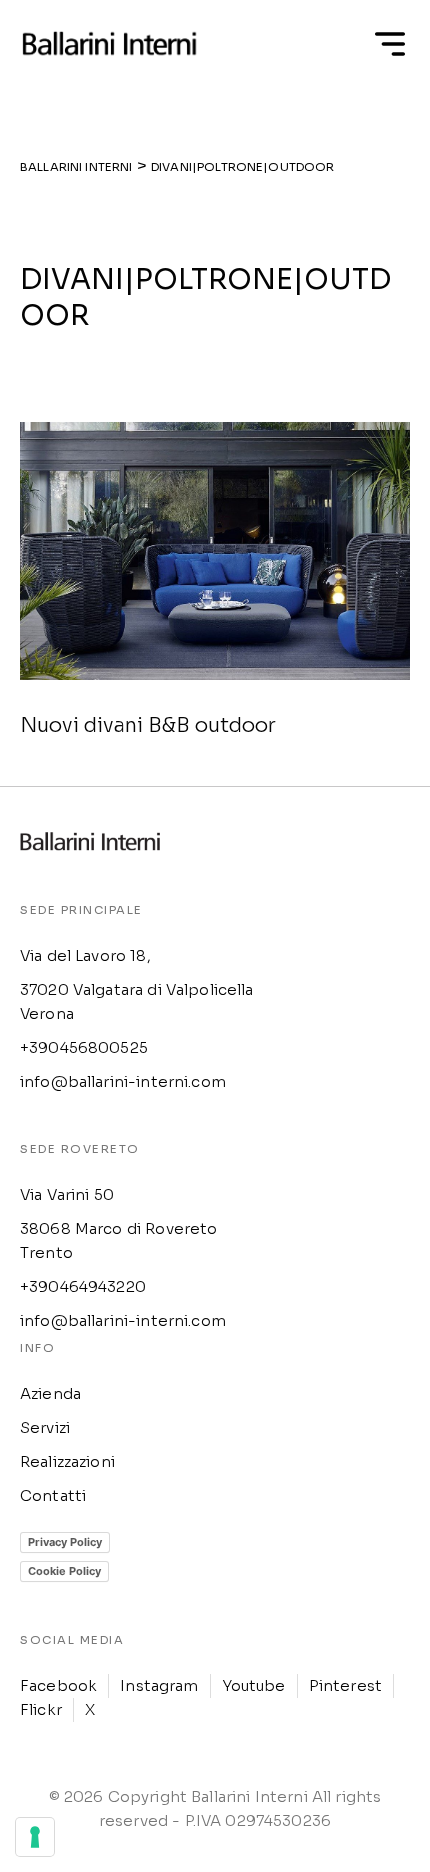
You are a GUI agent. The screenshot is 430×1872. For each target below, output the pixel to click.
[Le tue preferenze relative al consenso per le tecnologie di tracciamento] (35, 1837)
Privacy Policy (65, 1542)
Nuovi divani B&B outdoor (148, 725)
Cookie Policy (64, 1571)
